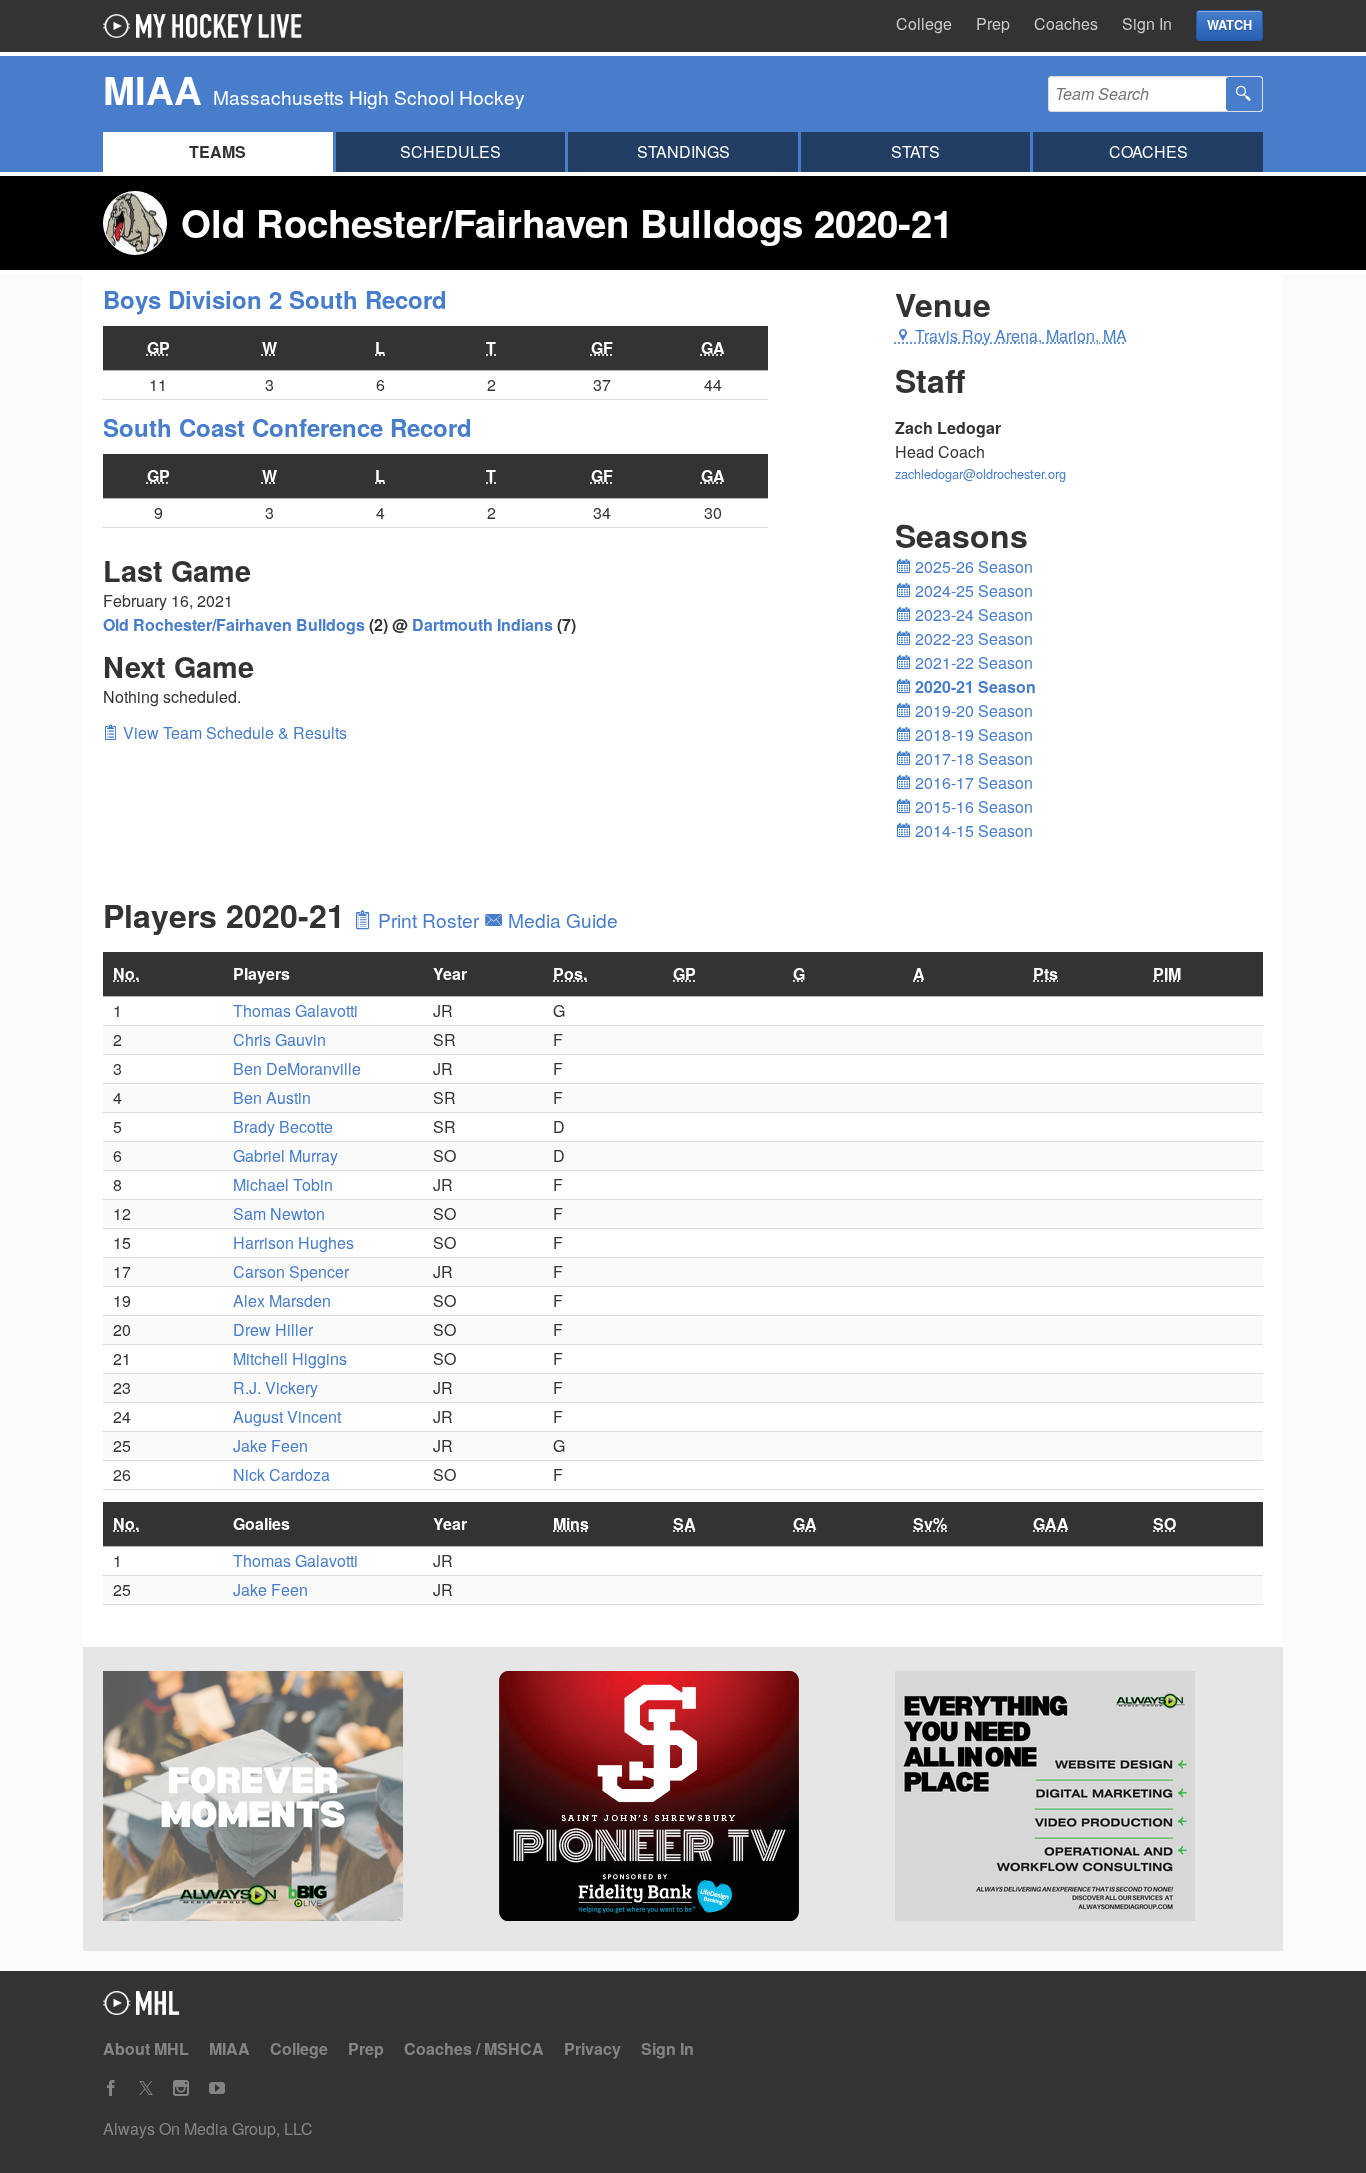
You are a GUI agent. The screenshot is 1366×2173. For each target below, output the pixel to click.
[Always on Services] (1079, 1799)
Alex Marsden (282, 1300)
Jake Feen (270, 1445)
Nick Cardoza (281, 1474)
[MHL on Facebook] (111, 2088)
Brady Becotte (283, 1126)
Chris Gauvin (279, 1039)
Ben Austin (272, 1097)
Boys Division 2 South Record (275, 299)
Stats (915, 151)
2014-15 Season (972, 830)
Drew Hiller (273, 1329)
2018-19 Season (972, 734)
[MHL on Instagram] (181, 2088)
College (924, 23)
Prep (993, 23)
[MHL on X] (146, 2088)
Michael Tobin (283, 1184)
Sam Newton (279, 1213)
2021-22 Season (972, 662)
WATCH (1229, 25)
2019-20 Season (972, 710)
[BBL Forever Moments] (287, 1799)
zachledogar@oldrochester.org (980, 473)
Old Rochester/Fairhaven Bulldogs (234, 624)
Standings (683, 151)
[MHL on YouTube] (217, 2088)
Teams (217, 151)
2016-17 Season (972, 782)
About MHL (146, 2048)
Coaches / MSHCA (474, 2048)
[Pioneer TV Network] (683, 1799)
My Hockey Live (208, 26)
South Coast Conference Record (287, 427)
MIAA (229, 2048)
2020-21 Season (973, 686)
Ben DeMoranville (297, 1068)
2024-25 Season (972, 590)
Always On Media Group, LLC (208, 2128)
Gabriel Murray (285, 1155)
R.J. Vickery (275, 1387)
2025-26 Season (972, 566)
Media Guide (560, 919)
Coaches (1066, 23)
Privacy (592, 2048)
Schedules (450, 151)
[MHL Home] (141, 2008)
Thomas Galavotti (295, 1010)
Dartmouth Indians (482, 624)
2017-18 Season (972, 758)
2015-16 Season (972, 806)
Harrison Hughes (293, 1242)
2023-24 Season (972, 614)
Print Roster (428, 919)
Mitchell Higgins (290, 1358)
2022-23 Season (972, 638)
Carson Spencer (291, 1271)
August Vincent (287, 1416)
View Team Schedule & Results (233, 732)
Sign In (1147, 23)
